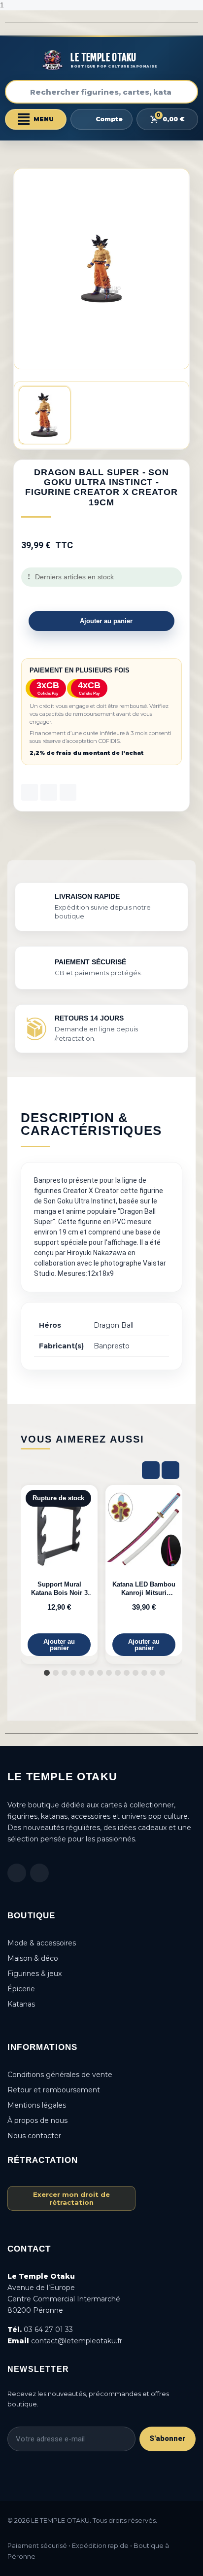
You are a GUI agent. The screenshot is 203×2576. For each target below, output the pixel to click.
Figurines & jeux (34, 1974)
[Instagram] (39, 1873)
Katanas (21, 2004)
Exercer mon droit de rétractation (71, 2198)
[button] (101, 621)
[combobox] (101, 92)
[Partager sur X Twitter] (49, 792)
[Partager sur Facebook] (30, 792)
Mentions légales (37, 2105)
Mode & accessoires (42, 1943)
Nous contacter (34, 2136)
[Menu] (36, 119)
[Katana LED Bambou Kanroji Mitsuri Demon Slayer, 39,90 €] (144, 1570)
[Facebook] (17, 1873)
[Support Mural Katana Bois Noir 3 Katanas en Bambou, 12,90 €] (59, 1570)
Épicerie (21, 1989)
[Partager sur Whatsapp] (68, 792)
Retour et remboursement (54, 2090)
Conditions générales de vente (60, 2075)
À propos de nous (37, 2120)
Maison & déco (33, 1958)
